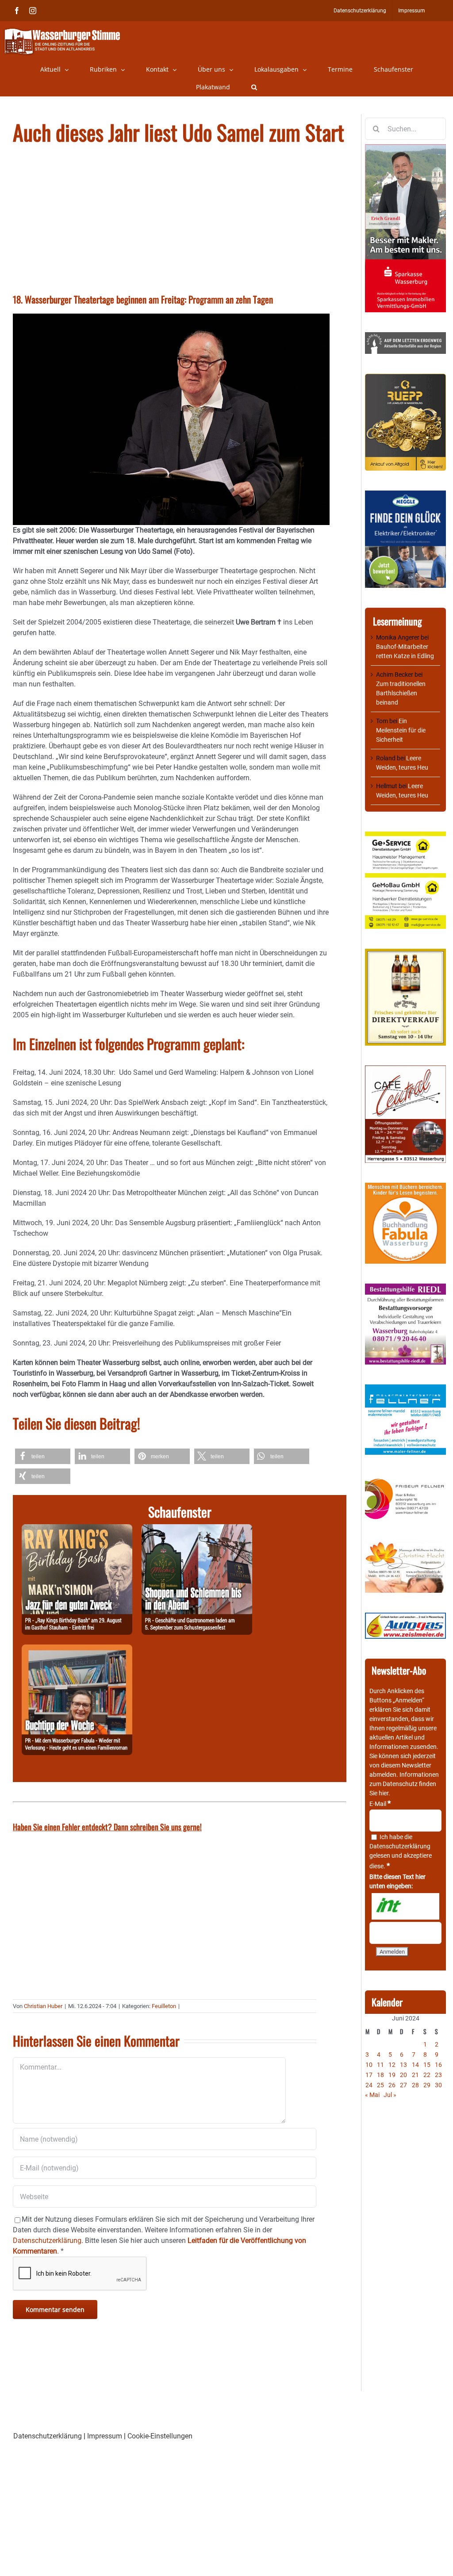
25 (380, 2085)
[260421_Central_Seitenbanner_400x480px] (405, 1070)
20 (403, 2075)
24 (369, 2085)
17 (369, 2075)
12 (392, 2065)
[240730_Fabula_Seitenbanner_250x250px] (405, 1187)
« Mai (372, 2095)
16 (438, 2065)
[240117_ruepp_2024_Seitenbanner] (405, 378)
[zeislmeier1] (405, 1617)
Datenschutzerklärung (400, 1846)
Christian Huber (43, 2006)
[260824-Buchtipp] (77, 1650)
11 (380, 2065)
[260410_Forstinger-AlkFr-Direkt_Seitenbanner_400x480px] (405, 953)
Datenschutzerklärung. (48, 2241)
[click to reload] (405, 1906)
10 (369, 2065)
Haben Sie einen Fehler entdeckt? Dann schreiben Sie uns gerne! (107, 1827)
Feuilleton (164, 2006)
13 (403, 2065)
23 (438, 2075)
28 (415, 2085)
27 (403, 2085)
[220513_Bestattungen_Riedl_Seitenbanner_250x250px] (405, 1288)
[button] (254, 87)
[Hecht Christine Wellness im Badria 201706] (405, 1545)
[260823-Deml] (197, 1529)
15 (427, 2065)
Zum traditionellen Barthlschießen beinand (401, 693)
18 (380, 2075)
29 (427, 2085)
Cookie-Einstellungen (160, 2436)
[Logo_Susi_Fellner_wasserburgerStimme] (405, 1389)
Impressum (105, 2436)
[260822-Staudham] (77, 1529)
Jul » (390, 2095)
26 (392, 2085)
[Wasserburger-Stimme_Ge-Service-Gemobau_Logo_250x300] (405, 836)
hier (384, 1793)
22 (427, 2075)
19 (392, 2075)
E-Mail (380, 1804)
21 (415, 2075)
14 (415, 2065)
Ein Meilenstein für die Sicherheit (401, 730)
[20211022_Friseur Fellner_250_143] (405, 1479)
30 (438, 2085)
